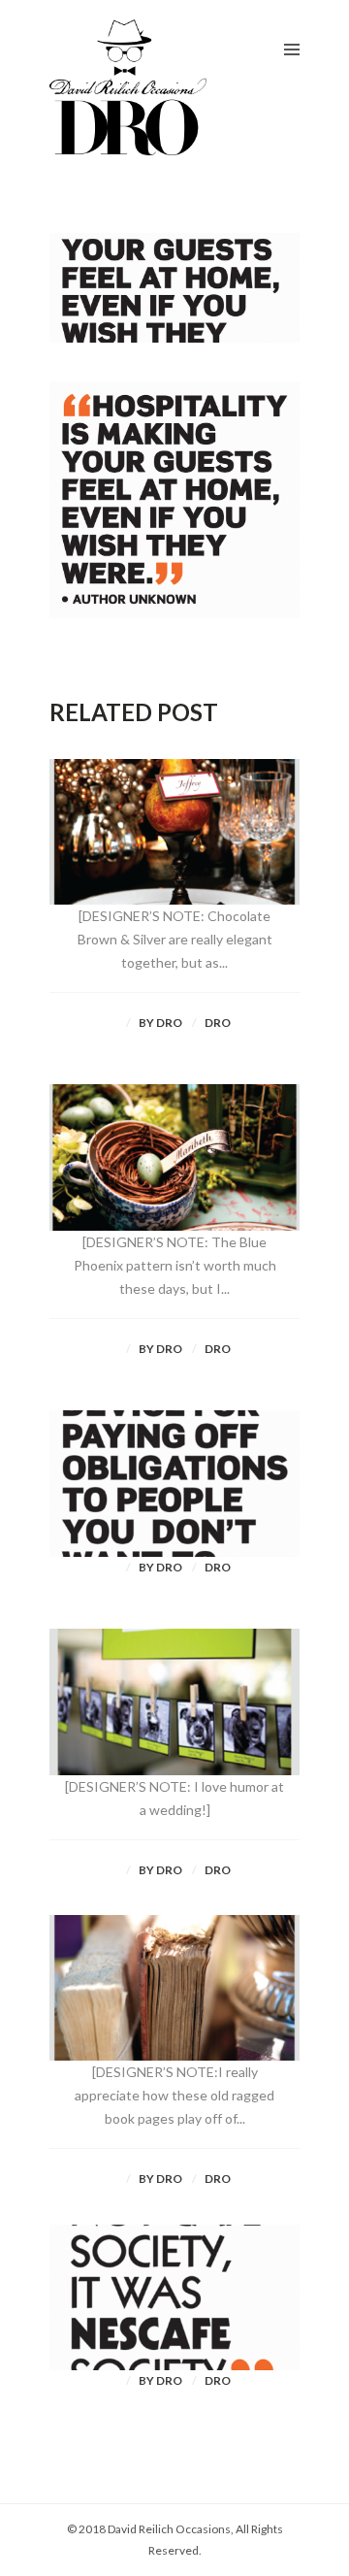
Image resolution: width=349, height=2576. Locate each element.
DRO (218, 1023)
